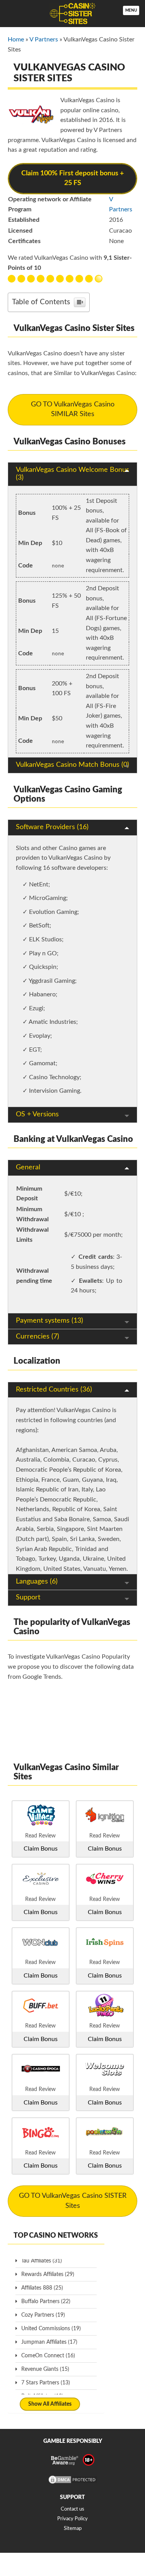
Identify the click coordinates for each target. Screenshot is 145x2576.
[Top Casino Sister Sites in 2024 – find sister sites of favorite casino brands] (72, 14)
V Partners (44, 39)
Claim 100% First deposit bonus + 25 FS (72, 178)
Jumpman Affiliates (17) (49, 2342)
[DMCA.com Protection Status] (73, 2483)
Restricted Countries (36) (54, 1390)
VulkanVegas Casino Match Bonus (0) (72, 765)
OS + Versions (37, 1114)
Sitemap (73, 2529)
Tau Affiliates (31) (42, 2261)
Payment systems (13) (49, 1321)
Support (28, 1597)
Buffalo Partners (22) (46, 2302)
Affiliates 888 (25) (42, 2288)
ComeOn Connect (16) (48, 2356)
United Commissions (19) (51, 2329)
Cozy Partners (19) (43, 2315)
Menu (131, 10)
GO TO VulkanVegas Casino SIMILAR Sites (73, 410)
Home (16, 39)
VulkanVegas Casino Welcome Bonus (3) (72, 474)
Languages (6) (37, 1582)
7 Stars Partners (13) (46, 2383)
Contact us (72, 2509)
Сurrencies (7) (38, 1337)
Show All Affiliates (50, 2404)
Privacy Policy (72, 2519)
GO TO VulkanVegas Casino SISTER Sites (73, 2201)
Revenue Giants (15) (45, 2369)
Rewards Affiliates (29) (48, 2274)
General (28, 1167)
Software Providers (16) (52, 827)
